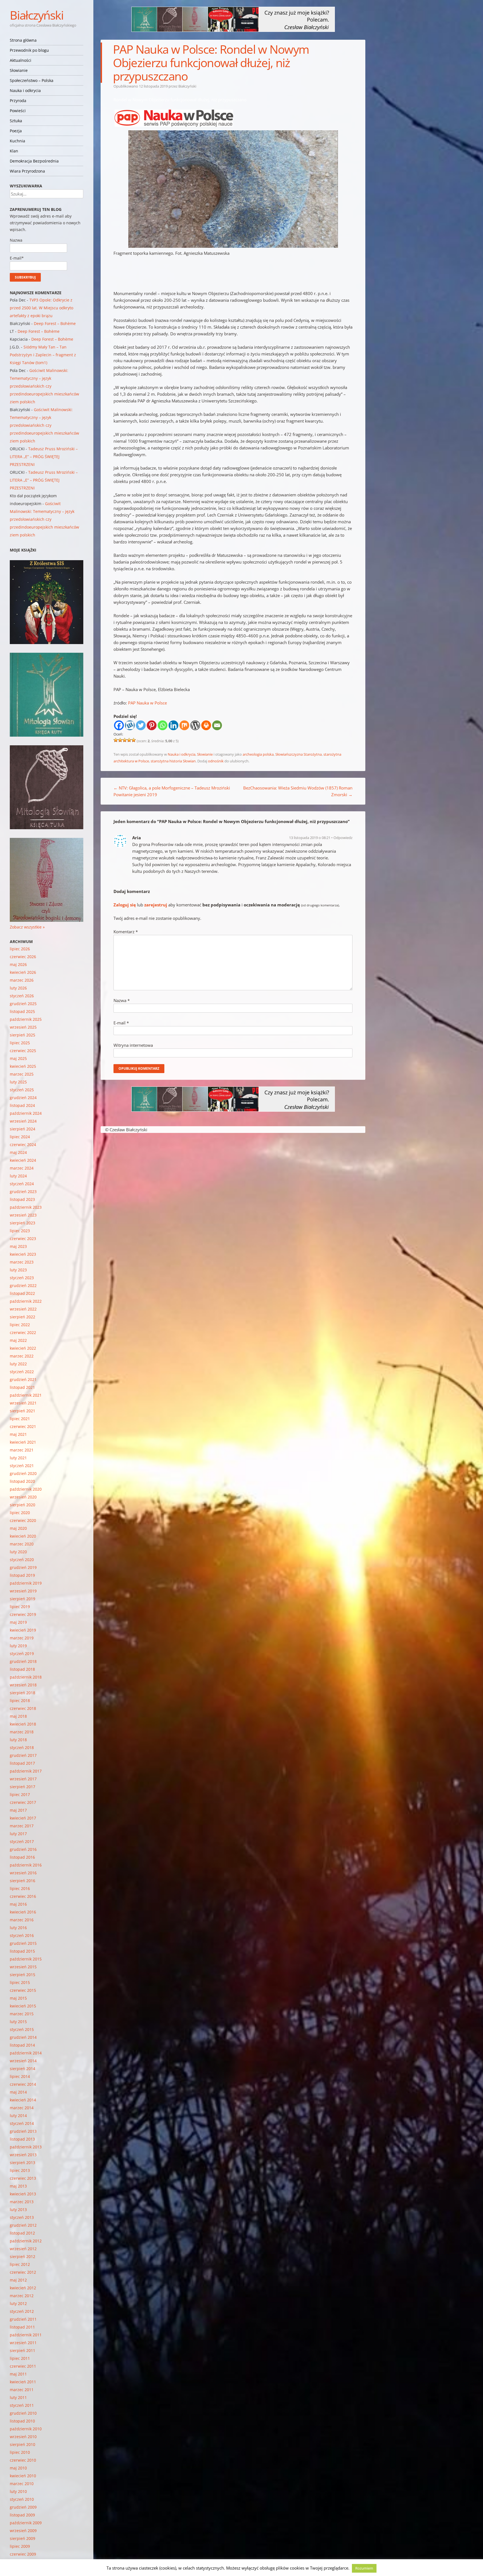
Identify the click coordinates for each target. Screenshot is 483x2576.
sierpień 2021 (23, 1411)
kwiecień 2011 (23, 2382)
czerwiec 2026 (23, 957)
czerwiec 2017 (23, 1802)
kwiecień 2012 (23, 2288)
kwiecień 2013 (23, 2194)
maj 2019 (18, 1622)
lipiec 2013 (20, 2170)
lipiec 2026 (20, 949)
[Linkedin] (173, 725)
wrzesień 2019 (23, 1591)
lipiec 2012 (20, 2264)
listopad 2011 (22, 2327)
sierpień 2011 (23, 2350)
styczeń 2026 (22, 996)
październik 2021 (26, 1395)
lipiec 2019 (20, 1607)
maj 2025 (18, 1058)
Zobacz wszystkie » (27, 927)
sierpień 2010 (23, 2444)
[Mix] (184, 725)
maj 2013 (18, 2186)
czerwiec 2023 (23, 1238)
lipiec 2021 (20, 1419)
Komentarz (126, 932)
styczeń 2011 (22, 2405)
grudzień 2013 (23, 2131)
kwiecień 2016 (23, 1912)
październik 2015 (26, 1959)
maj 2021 (18, 1434)
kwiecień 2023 (23, 1254)
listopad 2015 (22, 1951)
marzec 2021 (22, 1450)
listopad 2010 (22, 2421)
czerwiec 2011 (23, 2366)
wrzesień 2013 (23, 2155)
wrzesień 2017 (23, 1779)
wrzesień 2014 (23, 2061)
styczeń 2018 (22, 1747)
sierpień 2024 (23, 1129)
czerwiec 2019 (23, 1614)
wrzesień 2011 (23, 2343)
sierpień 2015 (23, 1975)
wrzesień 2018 (23, 1685)
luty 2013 (18, 2209)
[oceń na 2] (120, 740)
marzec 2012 (22, 2296)
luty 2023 (18, 1270)
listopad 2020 (22, 1481)
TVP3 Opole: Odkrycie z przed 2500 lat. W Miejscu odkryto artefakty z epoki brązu (42, 308)
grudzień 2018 (23, 1661)
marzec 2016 (22, 1920)
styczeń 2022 (22, 1372)
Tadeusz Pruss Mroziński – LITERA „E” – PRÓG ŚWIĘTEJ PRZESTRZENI (44, 457)
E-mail (121, 1023)
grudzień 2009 (23, 2507)
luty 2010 (18, 2491)
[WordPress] (195, 725)
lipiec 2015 (20, 1982)
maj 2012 (18, 2280)
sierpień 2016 (23, 1881)
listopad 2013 (22, 2139)
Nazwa (122, 1000)
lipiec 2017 (20, 1794)
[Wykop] (130, 725)
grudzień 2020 (23, 1473)
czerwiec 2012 (23, 2272)
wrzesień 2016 (23, 1873)
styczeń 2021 (22, 1466)
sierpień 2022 (23, 1317)
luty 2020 (18, 1552)
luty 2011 (18, 2397)
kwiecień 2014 (23, 2100)
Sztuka (16, 121)
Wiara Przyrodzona (27, 171)
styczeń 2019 (22, 1654)
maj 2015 (18, 1998)
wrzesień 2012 (23, 2249)
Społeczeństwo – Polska (32, 80)
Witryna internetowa (133, 1045)
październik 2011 (26, 2335)
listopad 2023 (22, 1199)
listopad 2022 (22, 1293)
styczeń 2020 (22, 1560)
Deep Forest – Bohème (55, 323)
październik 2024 (26, 1113)
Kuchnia (17, 141)
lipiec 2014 (20, 2076)
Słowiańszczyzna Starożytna (299, 754)
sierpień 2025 (23, 1035)
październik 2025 (26, 1019)
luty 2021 (18, 1458)
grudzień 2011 (23, 2319)
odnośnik (216, 761)
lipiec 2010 (20, 2452)
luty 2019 (18, 1646)
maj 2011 (18, 2374)
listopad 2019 (22, 1575)
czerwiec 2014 (23, 2084)
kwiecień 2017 (23, 1818)
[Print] (206, 725)
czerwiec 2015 (23, 1990)
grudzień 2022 (23, 1285)
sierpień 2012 (23, 2256)
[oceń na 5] (134, 740)
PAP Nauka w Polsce (147, 703)
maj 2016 (18, 1904)
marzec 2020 (22, 1544)
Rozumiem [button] (364, 2568)
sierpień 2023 (23, 1223)
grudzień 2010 (23, 2413)
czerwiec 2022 (23, 1332)
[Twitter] (141, 725)
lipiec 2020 (20, 1513)
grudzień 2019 (23, 1567)
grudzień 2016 (23, 1849)
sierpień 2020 (23, 1505)
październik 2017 (26, 1771)
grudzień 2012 (23, 2225)
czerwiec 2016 (23, 1896)
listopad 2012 (22, 2233)
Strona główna (23, 40)
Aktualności (21, 60)
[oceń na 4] (129, 740)
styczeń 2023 (22, 1278)
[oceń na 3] (125, 740)
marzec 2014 (22, 2108)
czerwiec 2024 (23, 1145)
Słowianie (19, 70)
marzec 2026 (22, 980)
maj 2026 (18, 964)
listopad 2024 (22, 1105)
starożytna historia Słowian (173, 761)
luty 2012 (18, 2303)
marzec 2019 (22, 1638)
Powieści (18, 111)
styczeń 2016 (22, 1935)
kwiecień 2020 (23, 1536)
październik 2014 (26, 2053)
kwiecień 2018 (23, 1724)
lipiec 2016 (20, 1888)
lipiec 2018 (20, 1701)
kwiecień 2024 (23, 1160)
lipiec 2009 (20, 2546)
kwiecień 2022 (23, 1348)
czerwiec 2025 (23, 1051)
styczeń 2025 (22, 1090)
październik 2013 (26, 2147)
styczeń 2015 (22, 2029)
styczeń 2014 (22, 2123)
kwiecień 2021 (23, 1442)
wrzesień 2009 (23, 2531)
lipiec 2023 (20, 1231)
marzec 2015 (22, 2014)
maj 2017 (18, 1810)
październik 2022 (26, 1301)
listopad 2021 (22, 1387)
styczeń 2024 (22, 1184)
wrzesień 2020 (23, 1497)
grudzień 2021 (23, 1379)
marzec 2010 (22, 2484)
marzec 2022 (22, 1356)
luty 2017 (18, 1834)
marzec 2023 (22, 1262)
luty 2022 (18, 1364)
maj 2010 (18, 2468)
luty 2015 (18, 2022)
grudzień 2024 (23, 1098)
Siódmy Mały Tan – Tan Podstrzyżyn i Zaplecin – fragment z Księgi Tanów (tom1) (43, 355)
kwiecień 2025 (23, 1066)
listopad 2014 (22, 2045)
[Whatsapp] (163, 725)
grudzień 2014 (23, 2037)
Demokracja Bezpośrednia (34, 161)
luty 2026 (18, 988)
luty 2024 (18, 1176)
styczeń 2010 (22, 2499)
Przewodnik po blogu (29, 50)
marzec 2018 (22, 1732)
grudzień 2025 (23, 1004)
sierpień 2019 (23, 1599)
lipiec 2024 (20, 1137)
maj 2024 (18, 1152)
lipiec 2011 (20, 2358)
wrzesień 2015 (23, 1967)
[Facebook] (119, 725)
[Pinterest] (152, 725)
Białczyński (36, 15)
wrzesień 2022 (23, 1309)
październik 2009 (26, 2523)
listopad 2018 (22, 1669)
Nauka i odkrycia (25, 90)
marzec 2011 (22, 2390)
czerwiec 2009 (23, 2554)
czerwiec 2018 (23, 1708)
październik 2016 (26, 1865)
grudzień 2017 (23, 1755)
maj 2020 (18, 1528)
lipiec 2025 (20, 1043)
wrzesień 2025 (23, 1027)
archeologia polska (258, 754)
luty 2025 (18, 1082)
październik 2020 (26, 1489)
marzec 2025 (22, 1074)
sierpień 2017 (23, 1787)
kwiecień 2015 (23, 2006)
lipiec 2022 (20, 1325)
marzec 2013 (22, 2202)
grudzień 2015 (23, 1943)
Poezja (16, 131)
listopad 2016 (22, 1857)
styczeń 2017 (22, 1841)
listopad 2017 (22, 1763)
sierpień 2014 (23, 2069)
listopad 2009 (22, 2515)
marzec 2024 (22, 1168)
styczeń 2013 (22, 2217)
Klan (14, 151)
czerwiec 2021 (23, 1426)
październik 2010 (26, 2429)
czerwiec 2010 (23, 2460)
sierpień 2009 (23, 2538)
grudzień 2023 (23, 1192)
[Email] (217, 725)
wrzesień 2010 (23, 2437)
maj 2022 (18, 1340)
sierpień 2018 (23, 1693)
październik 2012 (26, 2241)
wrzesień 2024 (23, 1121)
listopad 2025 (22, 1011)
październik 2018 (26, 1677)
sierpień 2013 (23, 2163)
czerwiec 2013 (23, 2178)
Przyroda (18, 101)
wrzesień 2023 (23, 1215)
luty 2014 (18, 2116)
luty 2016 (18, 1928)
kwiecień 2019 (23, 1630)
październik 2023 (26, 1207)
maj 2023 (18, 1246)
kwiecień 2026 (23, 972)
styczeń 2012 (22, 2311)
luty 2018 (18, 1740)
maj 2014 (18, 2092)
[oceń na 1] (116, 740)
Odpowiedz (343, 838)
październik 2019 (26, 1583)
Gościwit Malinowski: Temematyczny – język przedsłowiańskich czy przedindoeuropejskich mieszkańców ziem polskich (44, 386)
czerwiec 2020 (23, 1520)
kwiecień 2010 (23, 2476)
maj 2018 (18, 1716)
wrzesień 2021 (23, 1403)
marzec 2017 (22, 1826)
